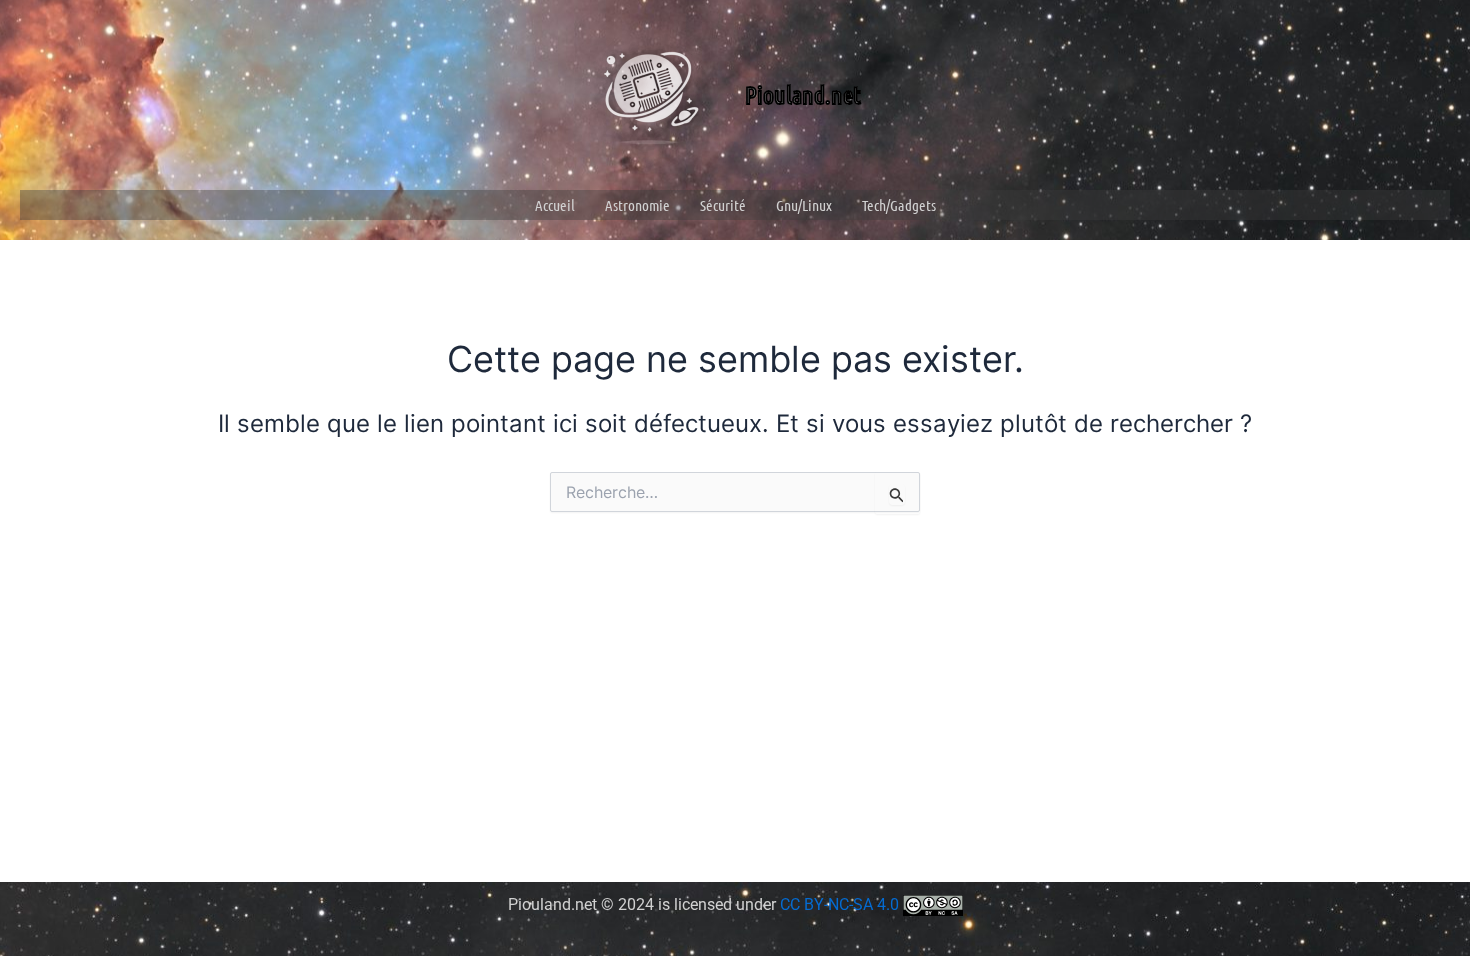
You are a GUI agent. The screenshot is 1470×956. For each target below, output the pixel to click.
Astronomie (637, 205)
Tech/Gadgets (899, 205)
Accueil (555, 205)
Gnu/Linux (804, 205)
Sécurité (723, 205)
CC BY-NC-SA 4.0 (841, 904)
